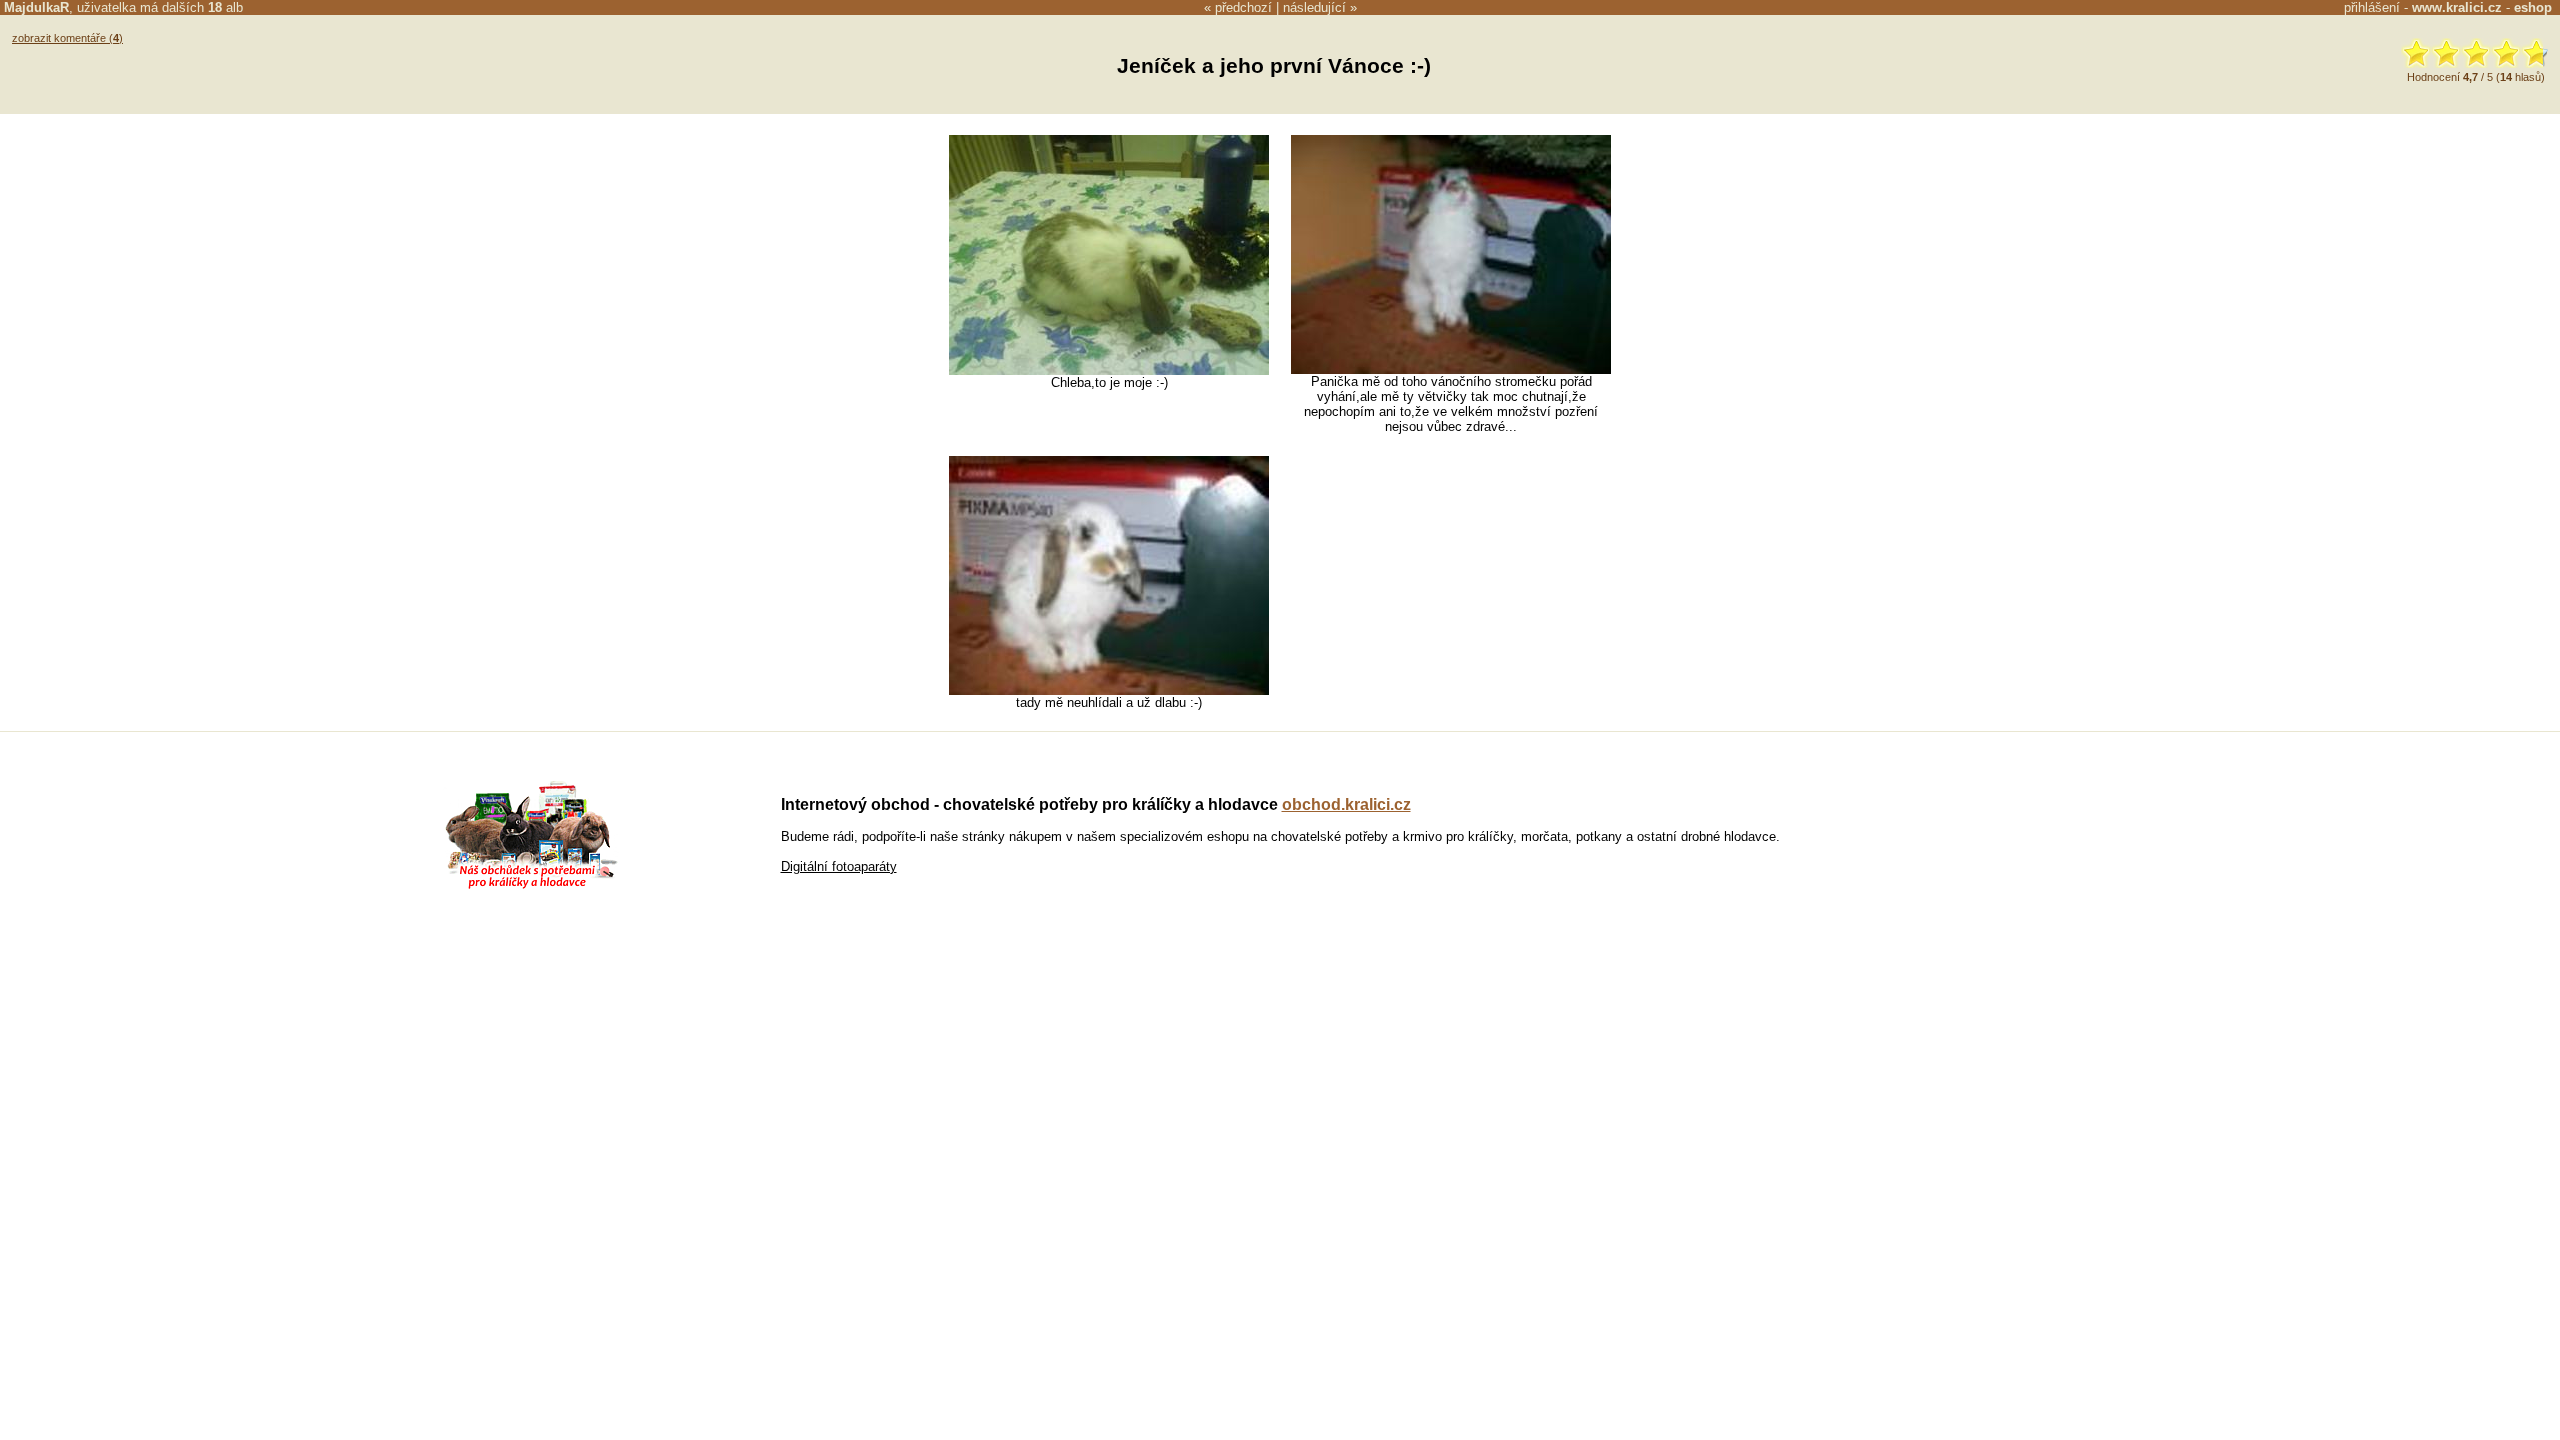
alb (225, 7)
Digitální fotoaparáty (839, 866)
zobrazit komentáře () (67, 38)
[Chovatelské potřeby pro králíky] (531, 886)
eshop (2533, 7)
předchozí (1243, 7)
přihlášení (2372, 7)
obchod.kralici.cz (1346, 804)
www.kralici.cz (2457, 7)
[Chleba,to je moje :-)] (1109, 370)
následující (1314, 7)
